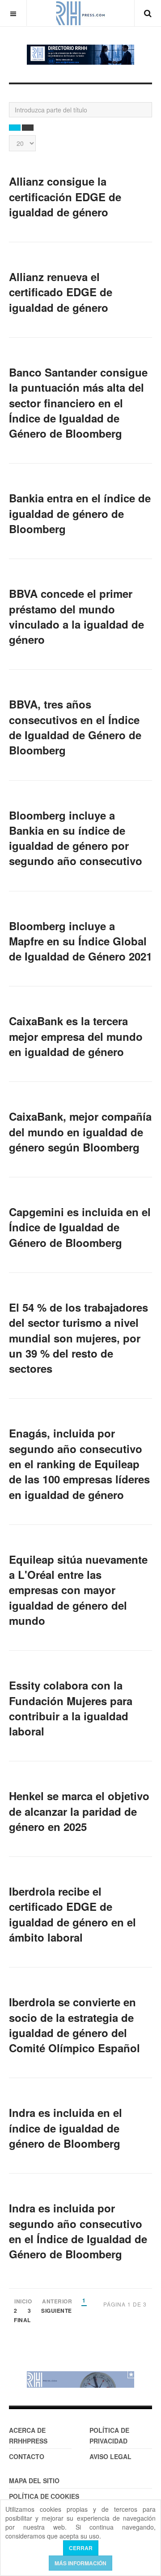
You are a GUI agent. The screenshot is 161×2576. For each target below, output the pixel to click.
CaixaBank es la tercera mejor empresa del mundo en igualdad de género (76, 1036)
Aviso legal (110, 2456)
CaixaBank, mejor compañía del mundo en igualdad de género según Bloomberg (80, 1132)
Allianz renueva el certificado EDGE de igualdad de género (61, 292)
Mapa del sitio (34, 2481)
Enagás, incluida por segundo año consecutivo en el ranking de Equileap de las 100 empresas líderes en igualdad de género (79, 1464)
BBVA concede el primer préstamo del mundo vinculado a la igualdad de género (76, 616)
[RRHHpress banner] (80, 2379)
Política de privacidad (109, 2435)
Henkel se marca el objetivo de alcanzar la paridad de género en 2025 (79, 1811)
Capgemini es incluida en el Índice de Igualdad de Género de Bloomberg (80, 1227)
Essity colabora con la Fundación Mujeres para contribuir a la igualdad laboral (71, 1708)
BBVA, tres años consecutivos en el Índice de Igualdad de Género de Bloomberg (75, 727)
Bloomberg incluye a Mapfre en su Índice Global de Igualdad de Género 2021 (80, 941)
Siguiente (57, 2311)
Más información (80, 2563)
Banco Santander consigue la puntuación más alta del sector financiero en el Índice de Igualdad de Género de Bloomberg (78, 403)
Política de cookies (44, 2496)
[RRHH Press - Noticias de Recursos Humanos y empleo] (80, 13)
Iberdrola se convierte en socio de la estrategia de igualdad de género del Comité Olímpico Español (74, 2025)
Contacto (27, 2456)
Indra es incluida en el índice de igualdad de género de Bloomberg (66, 2128)
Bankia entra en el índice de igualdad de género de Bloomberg (80, 513)
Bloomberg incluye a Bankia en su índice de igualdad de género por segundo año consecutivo (76, 838)
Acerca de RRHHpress (28, 2435)
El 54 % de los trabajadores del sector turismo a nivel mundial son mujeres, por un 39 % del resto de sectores (78, 1338)
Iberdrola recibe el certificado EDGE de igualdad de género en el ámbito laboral (72, 1914)
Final (22, 2321)
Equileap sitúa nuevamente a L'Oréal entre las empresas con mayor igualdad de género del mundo (78, 1590)
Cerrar (81, 2548)
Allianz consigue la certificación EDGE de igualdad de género (65, 197)
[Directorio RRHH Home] (80, 55)
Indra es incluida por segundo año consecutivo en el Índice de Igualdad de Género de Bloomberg (78, 2231)
